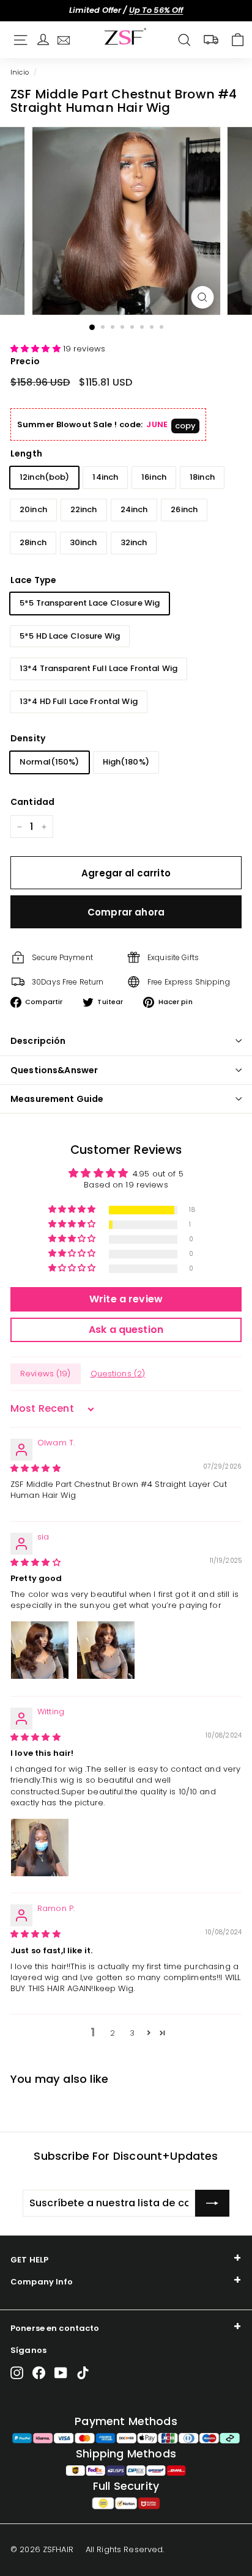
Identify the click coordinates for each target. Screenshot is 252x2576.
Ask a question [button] (126, 1330)
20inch (33, 509)
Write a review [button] (126, 1299)
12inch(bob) (44, 477)
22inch (84, 509)
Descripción (38, 1041)
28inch (33, 542)
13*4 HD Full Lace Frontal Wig (79, 701)
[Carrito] (238, 40)
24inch (134, 509)
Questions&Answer (54, 1070)
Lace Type (33, 580)
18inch (202, 477)
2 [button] (113, 2033)
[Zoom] (203, 297)
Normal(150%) (50, 762)
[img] (35, 1468)
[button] (37, 349)
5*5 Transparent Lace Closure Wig (90, 603)
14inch (105, 477)
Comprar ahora (126, 912)
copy (186, 426)
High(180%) (126, 762)
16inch (154, 477)
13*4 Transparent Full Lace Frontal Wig (98, 668)
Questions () (118, 1374)
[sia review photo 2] (106, 1650)
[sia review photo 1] (40, 1650)
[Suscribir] (212, 2203)
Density (28, 738)
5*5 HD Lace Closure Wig (70, 636)
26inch (184, 509)
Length (26, 453)
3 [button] (132, 2033)
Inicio (20, 72)
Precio (25, 361)
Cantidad (32, 802)
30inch (83, 542)
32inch (134, 542)
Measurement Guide (57, 1099)
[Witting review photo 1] (40, 1848)
